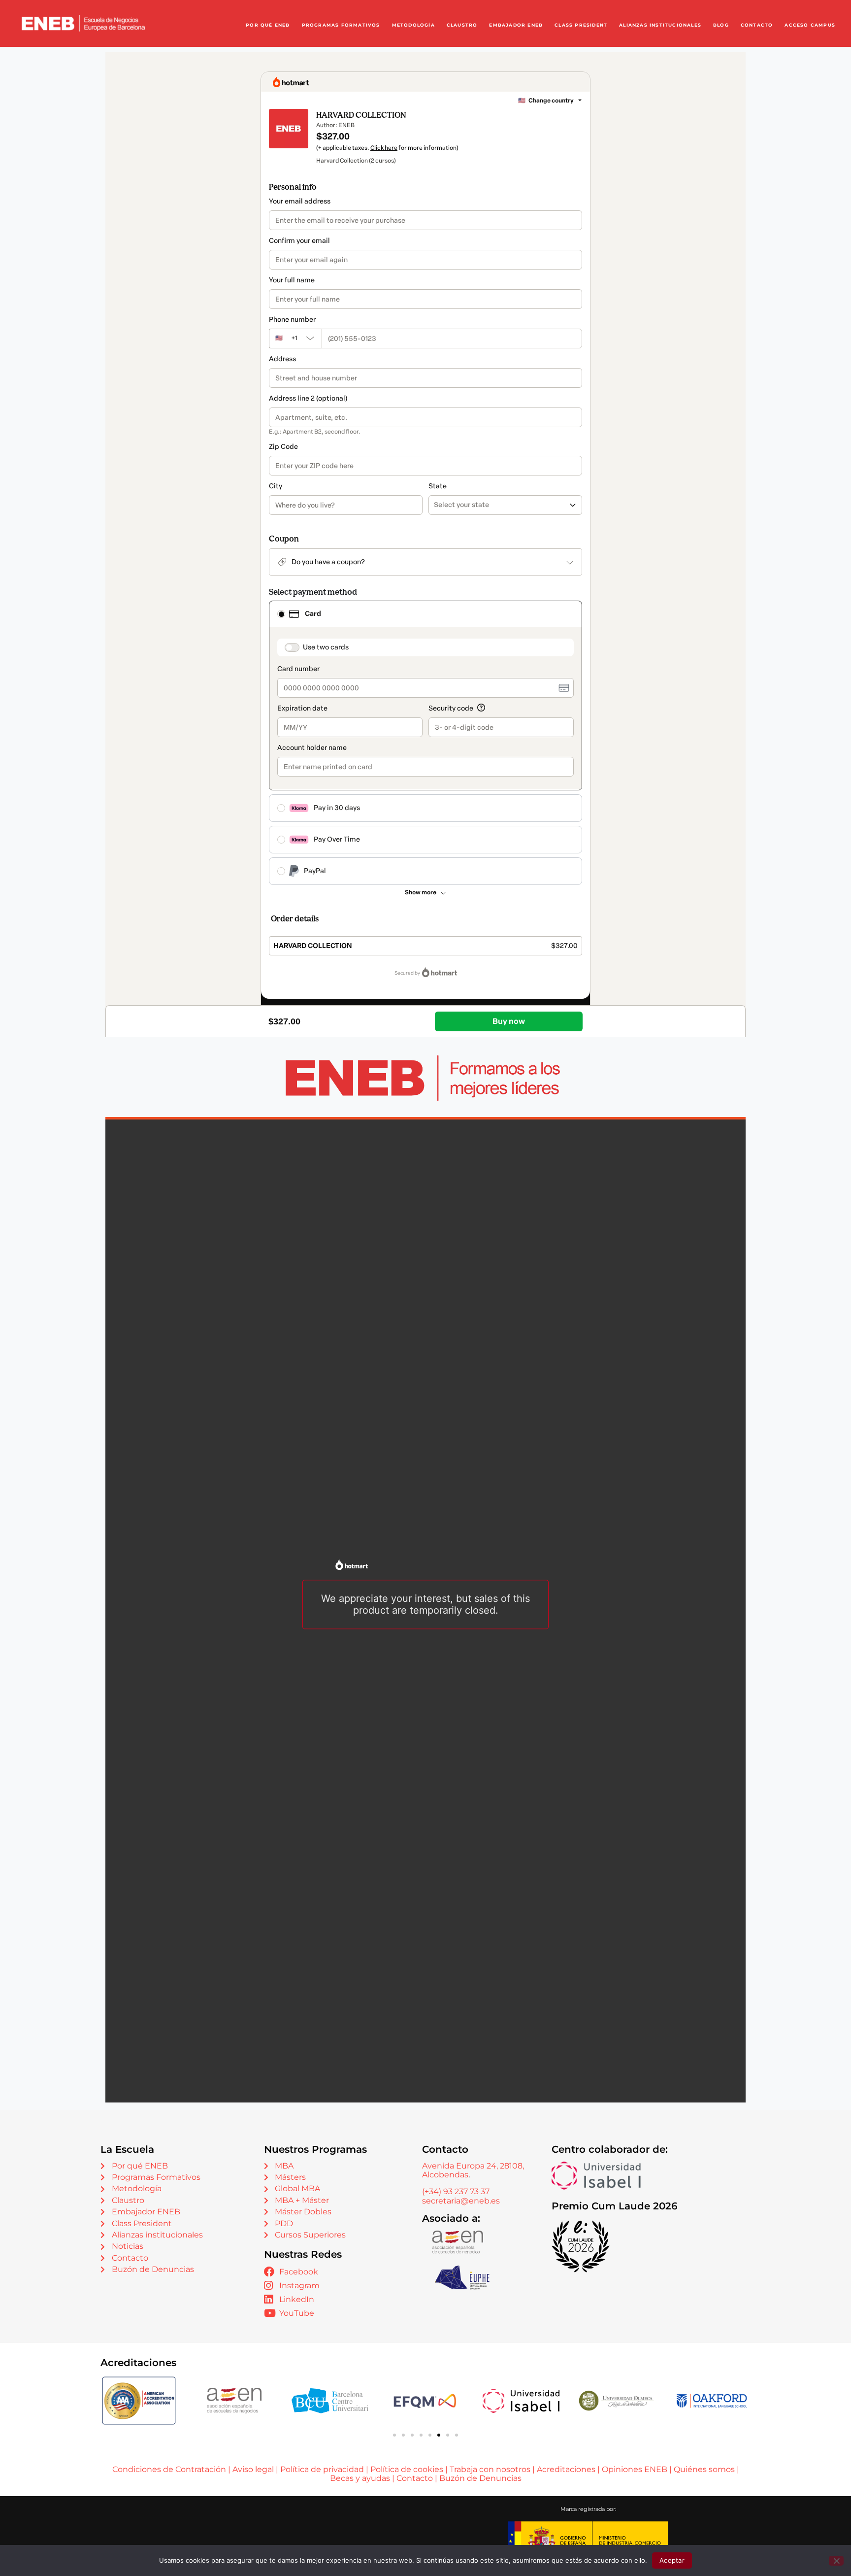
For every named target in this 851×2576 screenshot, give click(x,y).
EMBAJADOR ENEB (516, 25)
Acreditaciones (566, 2469)
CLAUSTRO (462, 25)
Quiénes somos (704, 2469)
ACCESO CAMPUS (810, 25)
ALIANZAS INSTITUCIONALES (660, 25)
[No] (836, 2561)
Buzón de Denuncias (480, 2478)
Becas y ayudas (360, 2478)
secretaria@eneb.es (461, 2201)
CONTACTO (757, 25)
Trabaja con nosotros (490, 2469)
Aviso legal (253, 2469)
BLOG (721, 25)
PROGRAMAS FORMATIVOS (341, 25)
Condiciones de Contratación (169, 2469)
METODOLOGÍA (413, 25)
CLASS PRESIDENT (581, 25)
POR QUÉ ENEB (268, 25)
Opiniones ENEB (635, 2469)
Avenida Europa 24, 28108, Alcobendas (473, 2170)
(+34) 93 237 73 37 (456, 2191)
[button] (394, 2435)
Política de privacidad (322, 2469)
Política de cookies (407, 2469)
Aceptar (672, 2560)
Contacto (416, 2478)
